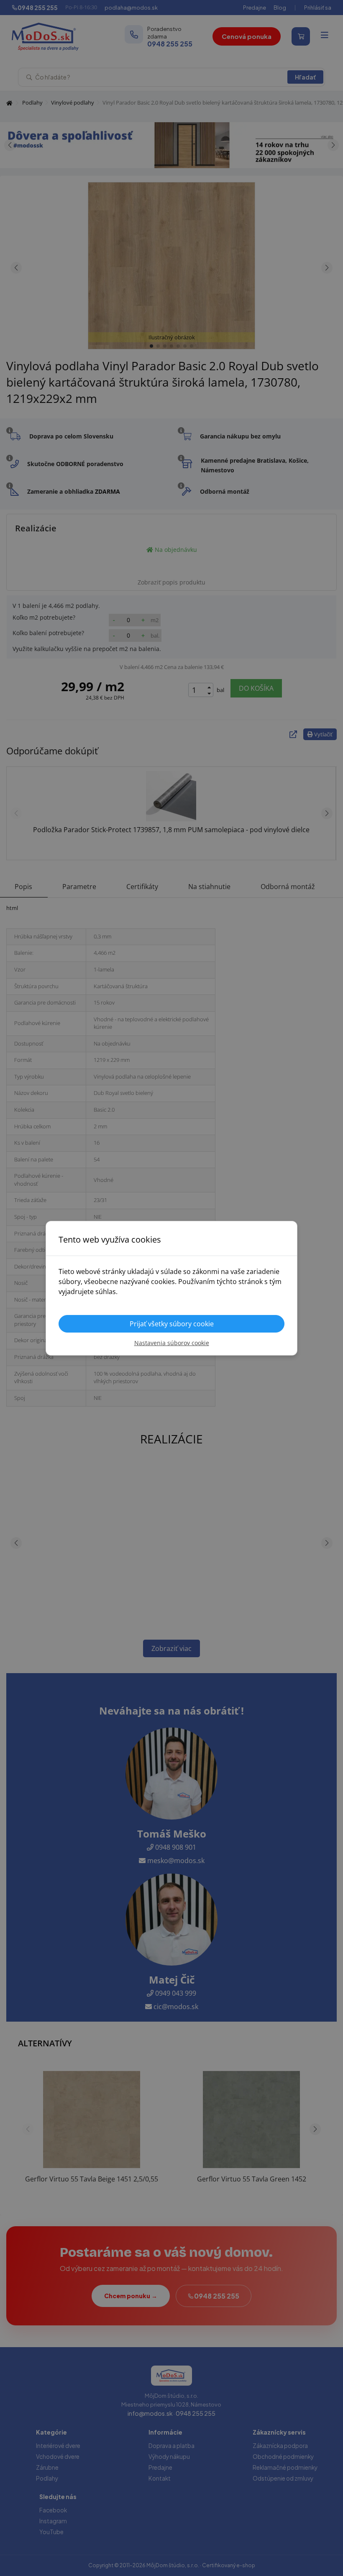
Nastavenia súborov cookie (172, 1343)
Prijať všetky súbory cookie (172, 1324)
